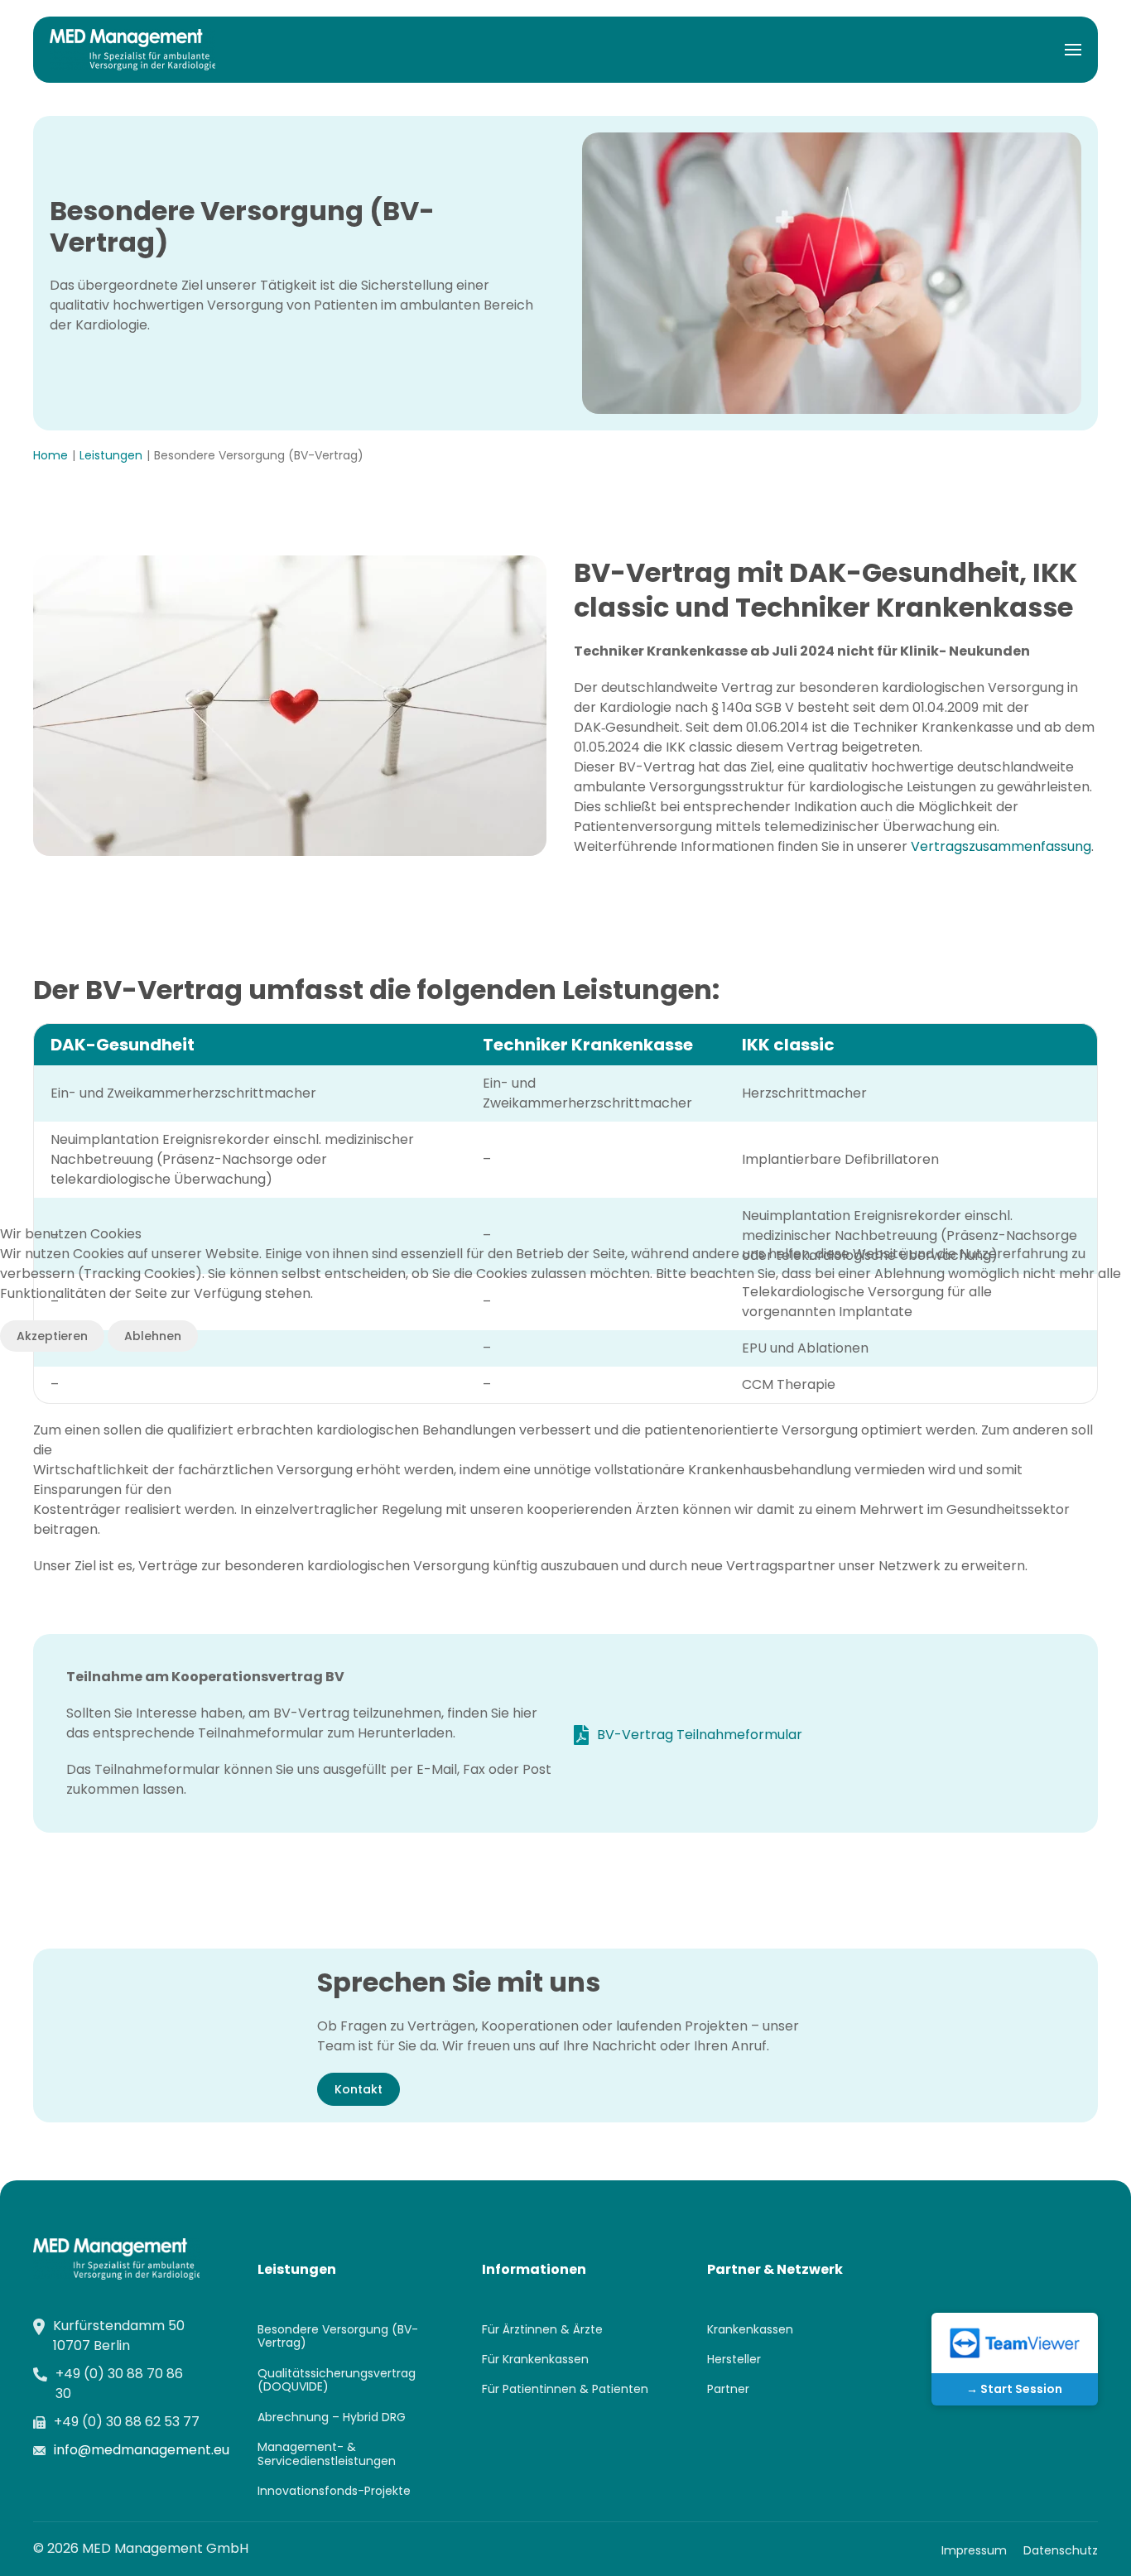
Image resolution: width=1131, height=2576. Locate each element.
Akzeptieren (52, 1336)
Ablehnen (153, 1336)
